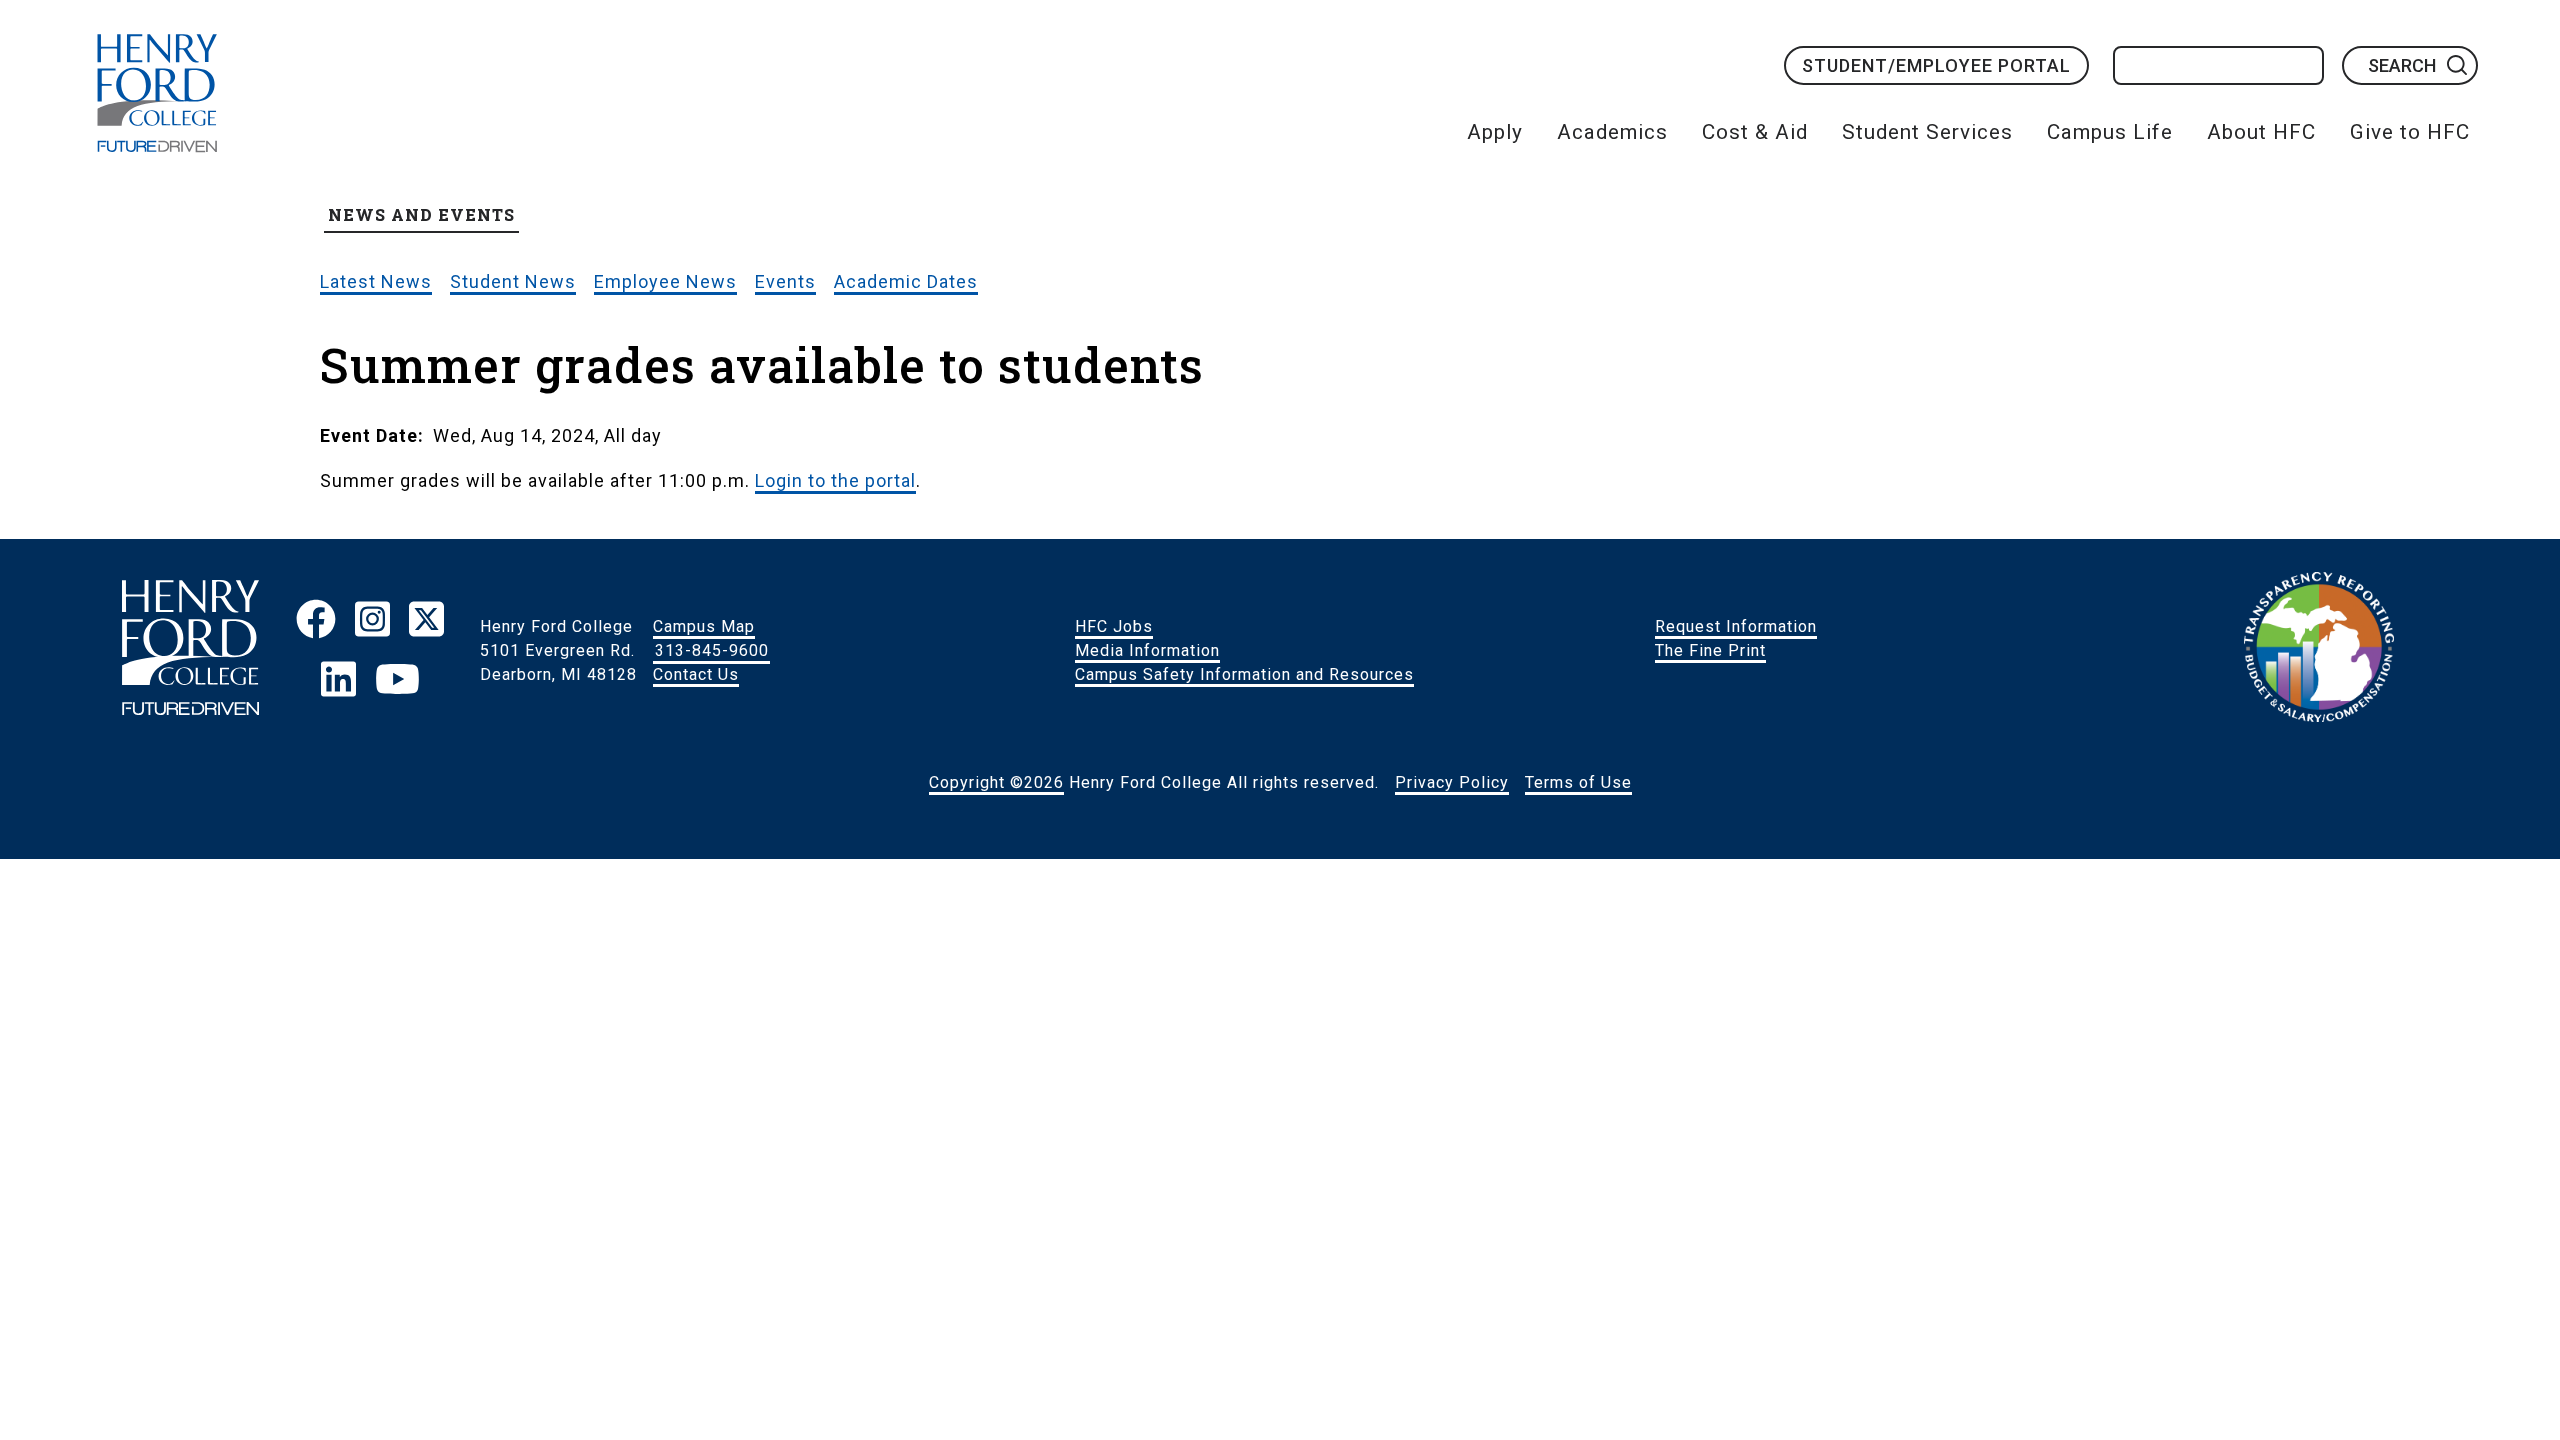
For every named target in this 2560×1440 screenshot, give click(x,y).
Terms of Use (1578, 782)
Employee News (665, 281)
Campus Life (2110, 132)
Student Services (1927, 132)
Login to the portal (835, 480)
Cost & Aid (1755, 132)
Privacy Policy (1452, 782)
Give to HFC (2410, 132)
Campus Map (704, 626)
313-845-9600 (712, 650)
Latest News (376, 281)
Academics (1612, 132)
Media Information (1147, 650)
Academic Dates (906, 281)
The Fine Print (1710, 650)
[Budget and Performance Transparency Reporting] (2319, 651)
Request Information (1736, 626)
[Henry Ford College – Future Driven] (191, 650)
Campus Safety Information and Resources (1244, 674)
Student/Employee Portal (1936, 65)
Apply (1495, 132)
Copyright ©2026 (996, 782)
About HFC (2261, 132)
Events (785, 281)
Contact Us (696, 674)
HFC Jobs (1114, 626)
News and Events (421, 214)
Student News (513, 281)
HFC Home (157, 93)
